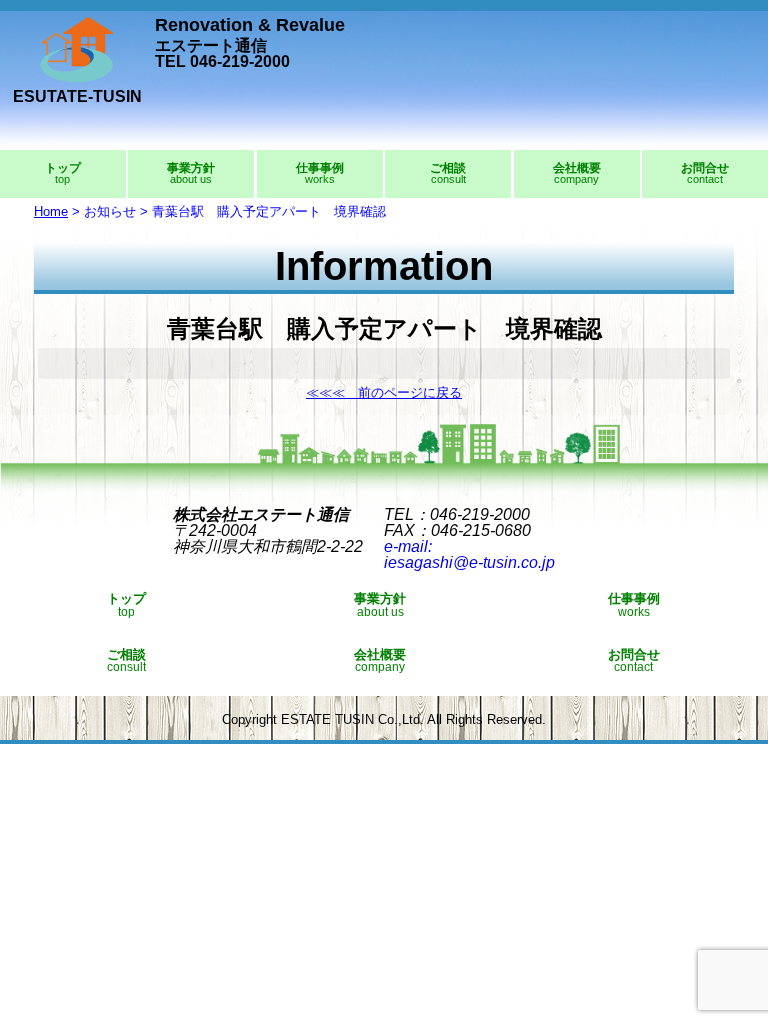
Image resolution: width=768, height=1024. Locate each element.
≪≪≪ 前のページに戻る (384, 392)
